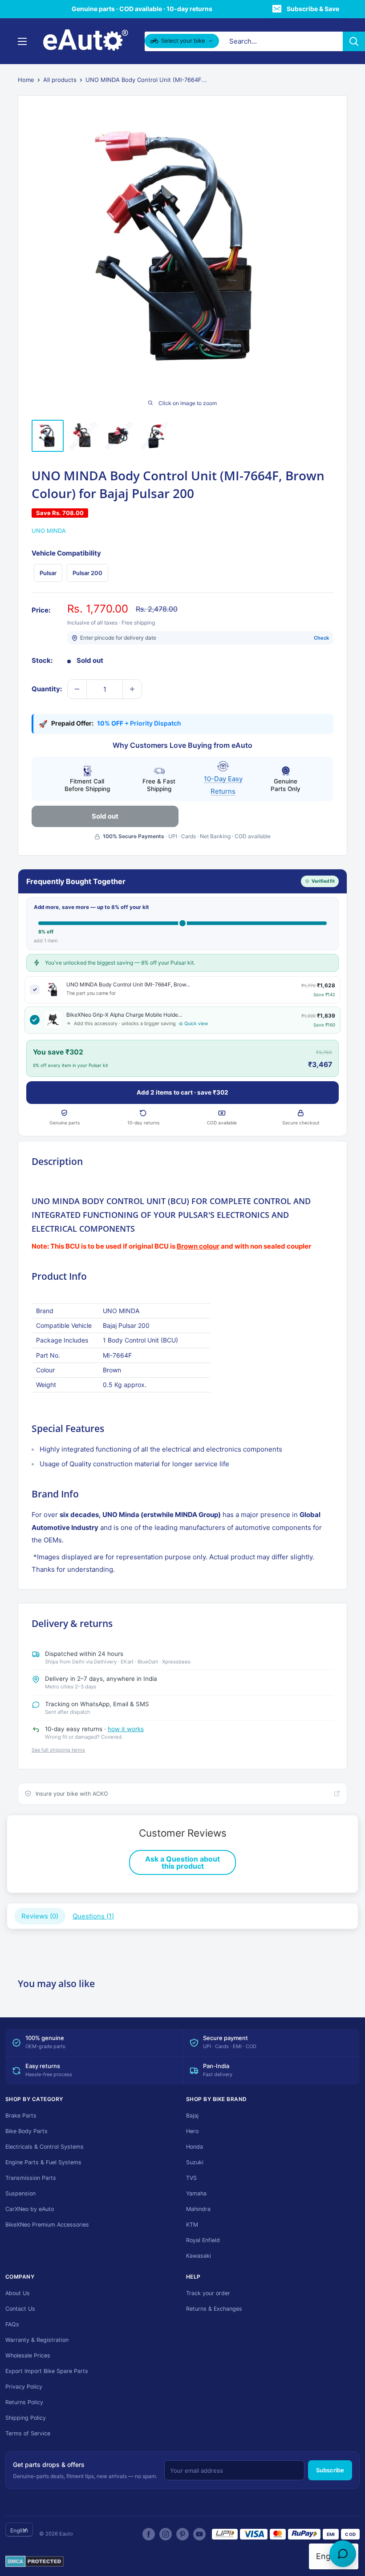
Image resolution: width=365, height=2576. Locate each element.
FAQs (12, 2324)
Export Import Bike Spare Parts (47, 2371)
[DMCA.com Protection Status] (34, 2562)
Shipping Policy (26, 2418)
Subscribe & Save (313, 9)
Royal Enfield (203, 2240)
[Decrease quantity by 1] (77, 689)
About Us (18, 2293)
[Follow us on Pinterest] (182, 2534)
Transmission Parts (31, 2178)
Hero (192, 2131)
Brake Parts (21, 2116)
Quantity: (47, 689)
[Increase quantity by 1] (132, 689)
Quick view (196, 1024)
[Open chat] (343, 2554)
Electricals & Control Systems (45, 2147)
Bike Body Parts (26, 2131)
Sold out (105, 816)
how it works (126, 1729)
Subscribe (330, 2470)
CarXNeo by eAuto (30, 2209)
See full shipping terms (58, 1750)
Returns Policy (24, 2402)
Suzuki (195, 2162)
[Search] (354, 41)
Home (26, 80)
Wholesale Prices (28, 2355)
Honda (195, 2147)
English (19, 2530)
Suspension (20, 2193)
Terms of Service (28, 2433)
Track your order (208, 2293)
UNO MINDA (49, 531)
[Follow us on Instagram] (166, 2534)
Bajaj (192, 2116)
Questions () (93, 1916)
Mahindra (198, 2209)
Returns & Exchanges (214, 2309)
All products (60, 80)
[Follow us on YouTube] (199, 2534)
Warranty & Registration (37, 2340)
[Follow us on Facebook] (149, 2534)
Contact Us (20, 2309)
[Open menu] (22, 41)
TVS (191, 2178)
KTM (192, 2225)
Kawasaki (199, 2256)
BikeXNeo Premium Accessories (47, 2225)
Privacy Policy (24, 2387)
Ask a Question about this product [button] (182, 1862)
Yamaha (196, 2193)
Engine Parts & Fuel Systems (43, 2162)
